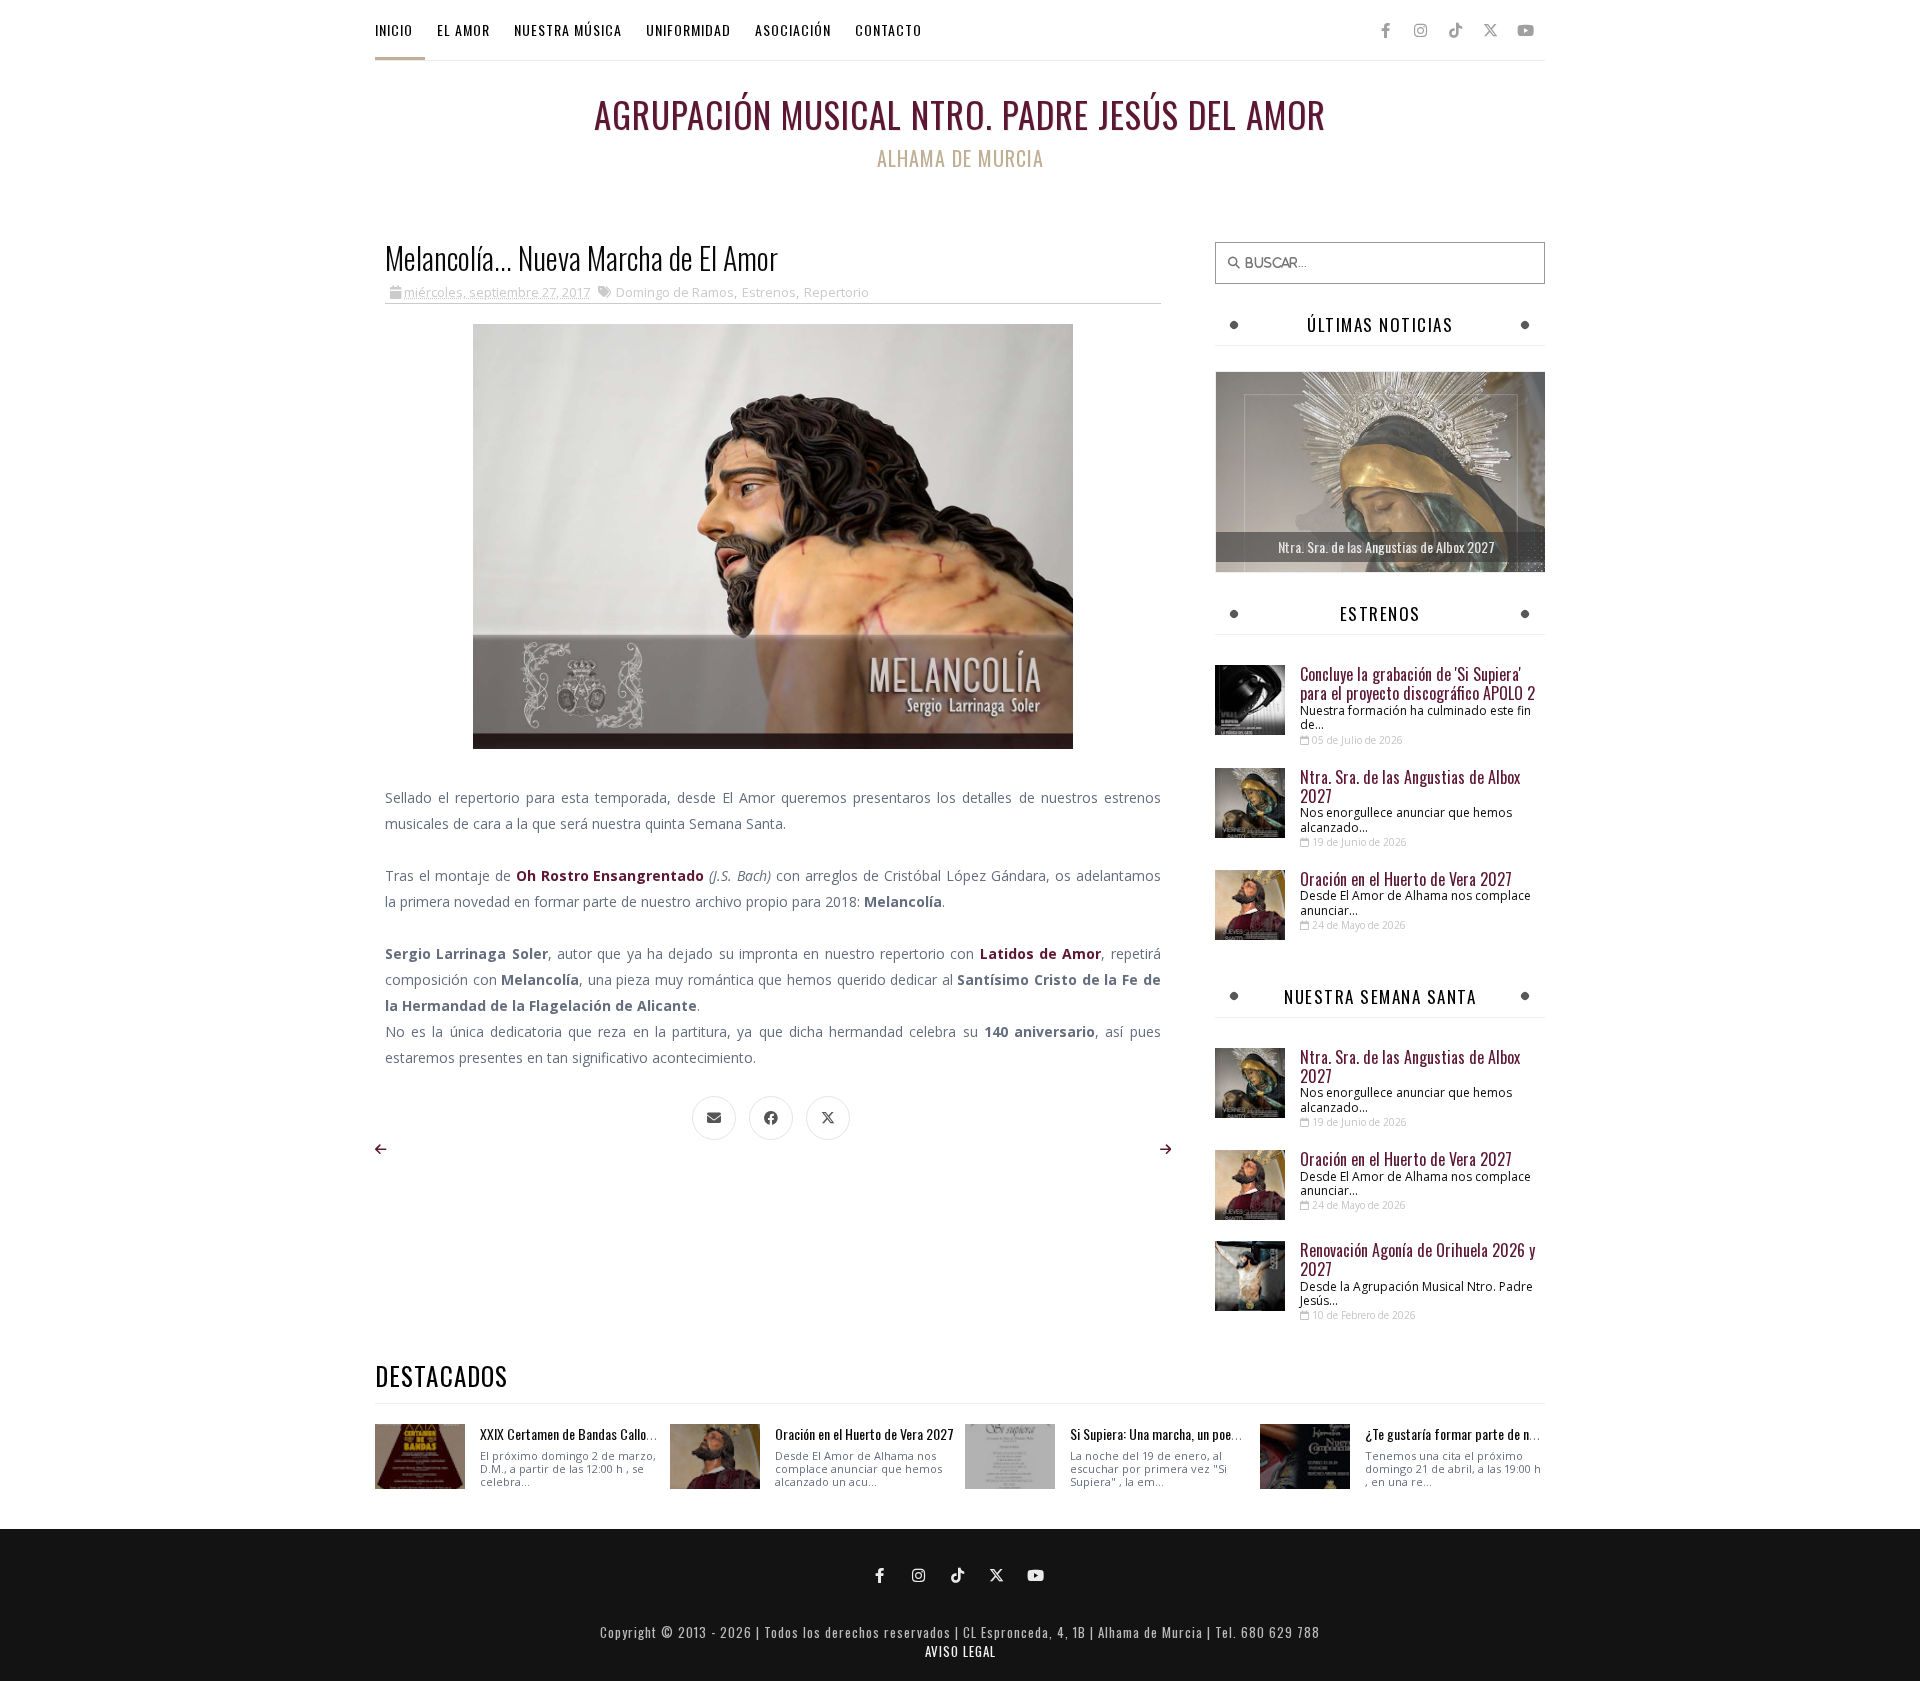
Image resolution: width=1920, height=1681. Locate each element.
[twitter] (1490, 30)
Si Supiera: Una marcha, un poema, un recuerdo (1192, 1433)
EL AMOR (463, 29)
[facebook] (1385, 30)
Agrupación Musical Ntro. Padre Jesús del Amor (960, 114)
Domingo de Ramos (675, 292)
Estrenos (769, 292)
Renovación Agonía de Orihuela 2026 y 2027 (1417, 1259)
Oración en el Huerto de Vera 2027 (1406, 879)
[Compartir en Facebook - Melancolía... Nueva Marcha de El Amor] (771, 1118)
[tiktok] (1455, 30)
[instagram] (1420, 30)
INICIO (394, 29)
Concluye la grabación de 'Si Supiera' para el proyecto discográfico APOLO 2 (1417, 683)
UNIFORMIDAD (688, 29)
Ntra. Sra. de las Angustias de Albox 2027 (1410, 786)
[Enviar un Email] (714, 1118)
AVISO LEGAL (960, 1651)
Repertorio (836, 292)
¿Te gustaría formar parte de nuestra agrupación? (1498, 1433)
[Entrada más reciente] (380, 1149)
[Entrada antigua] (1165, 1149)
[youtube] (1525, 30)
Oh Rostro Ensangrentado (610, 875)
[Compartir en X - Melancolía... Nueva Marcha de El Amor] (828, 1118)
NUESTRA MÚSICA (568, 29)
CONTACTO (888, 29)
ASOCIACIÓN (793, 29)
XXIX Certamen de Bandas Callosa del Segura (598, 1433)
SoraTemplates (952, 1613)
